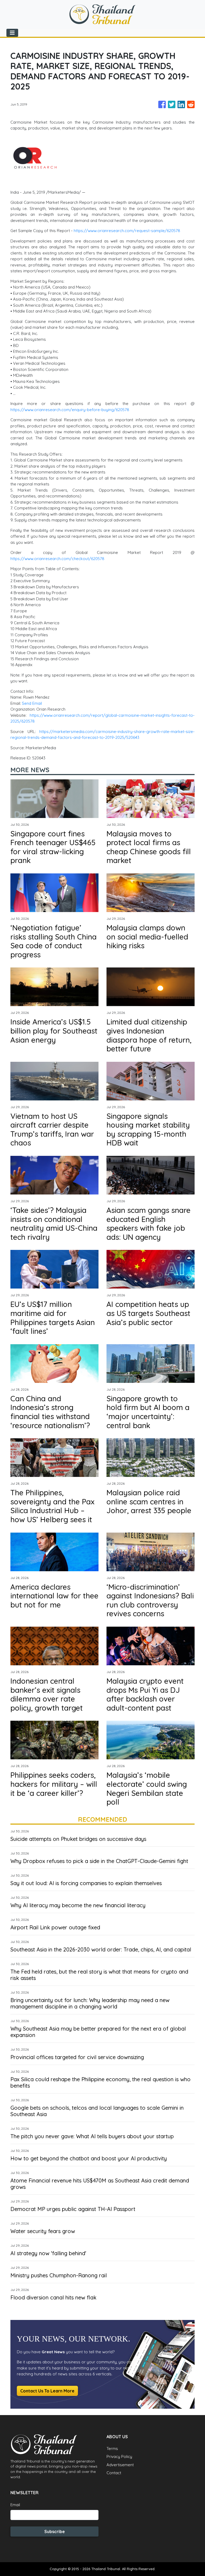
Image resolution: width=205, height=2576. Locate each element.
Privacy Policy (119, 2456)
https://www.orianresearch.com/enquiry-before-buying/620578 (70, 410)
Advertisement (120, 2465)
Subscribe (55, 2532)
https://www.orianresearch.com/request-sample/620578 (127, 231)
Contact (114, 2473)
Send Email (32, 703)
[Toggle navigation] (12, 33)
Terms (112, 2449)
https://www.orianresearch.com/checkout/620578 (57, 559)
